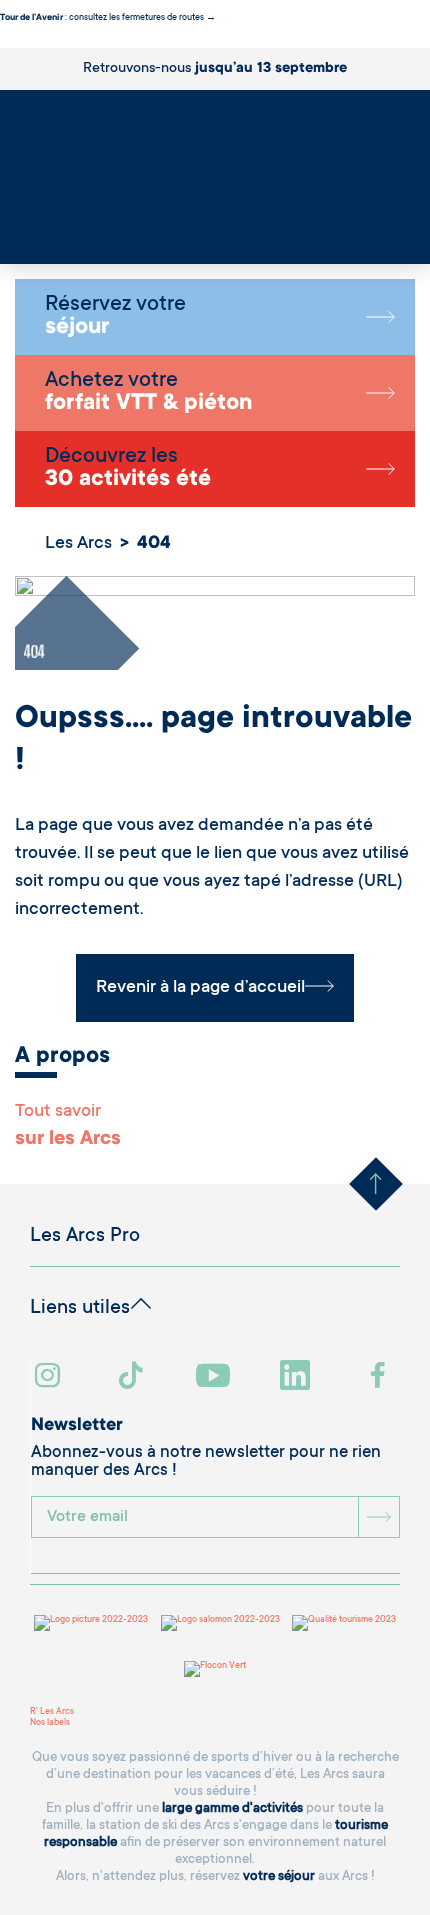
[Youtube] (215, 1377)
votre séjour (279, 1876)
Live (8, 248)
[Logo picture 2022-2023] (91, 1623)
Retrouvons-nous (215, 69)
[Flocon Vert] (215, 1669)
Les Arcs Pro (85, 1237)
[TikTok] (133, 1377)
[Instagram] (50, 1377)
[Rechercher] (5, 237)
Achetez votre (148, 393)
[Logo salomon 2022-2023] (220, 1623)
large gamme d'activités (232, 1808)
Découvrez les (128, 469)
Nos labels (50, 1723)
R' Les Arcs (52, 1712)
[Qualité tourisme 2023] (344, 1623)
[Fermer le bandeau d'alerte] (4, 42)
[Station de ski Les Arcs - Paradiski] (215, 170)
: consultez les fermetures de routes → (108, 18)
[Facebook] (380, 1377)
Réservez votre (115, 317)
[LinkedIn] (297, 1377)
